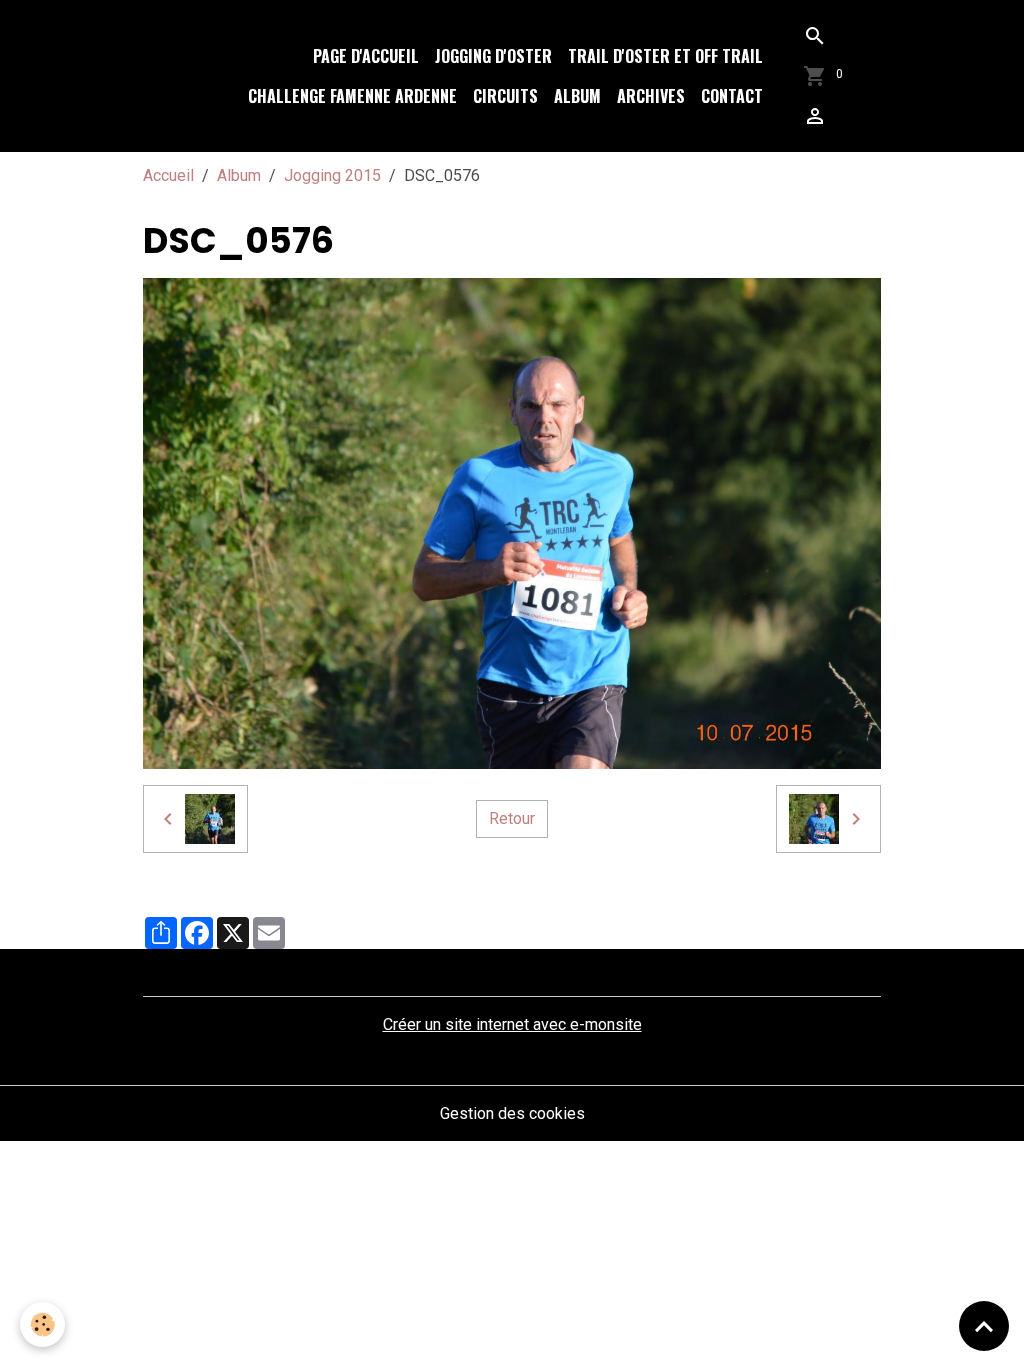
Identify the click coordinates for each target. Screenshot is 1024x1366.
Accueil (168, 175)
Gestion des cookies (512, 1113)
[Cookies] (42, 1324)
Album (577, 96)
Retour (512, 818)
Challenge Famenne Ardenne (352, 96)
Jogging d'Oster (493, 56)
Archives (651, 96)
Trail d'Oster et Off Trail (665, 56)
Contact (732, 96)
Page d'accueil (366, 56)
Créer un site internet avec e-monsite (512, 1024)
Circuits (505, 96)
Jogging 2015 (332, 175)
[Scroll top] (984, 1326)
